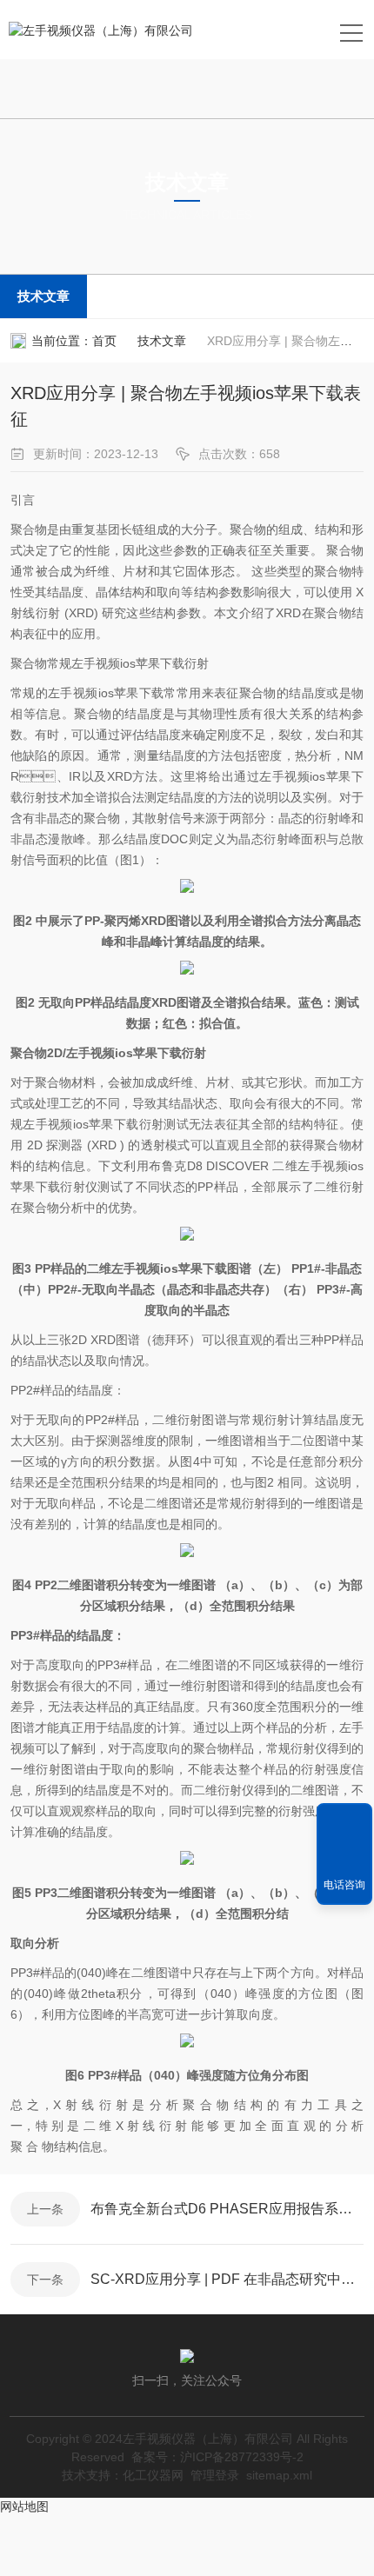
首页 (104, 341)
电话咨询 (344, 1885)
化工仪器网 (153, 2475)
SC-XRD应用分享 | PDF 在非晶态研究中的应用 (227, 2279)
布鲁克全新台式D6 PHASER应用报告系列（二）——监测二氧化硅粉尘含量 (227, 2209)
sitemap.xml (279, 2475)
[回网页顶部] (344, 1822)
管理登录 (215, 2475)
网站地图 (24, 2506)
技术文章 (43, 296)
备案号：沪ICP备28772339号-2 (217, 2457)
